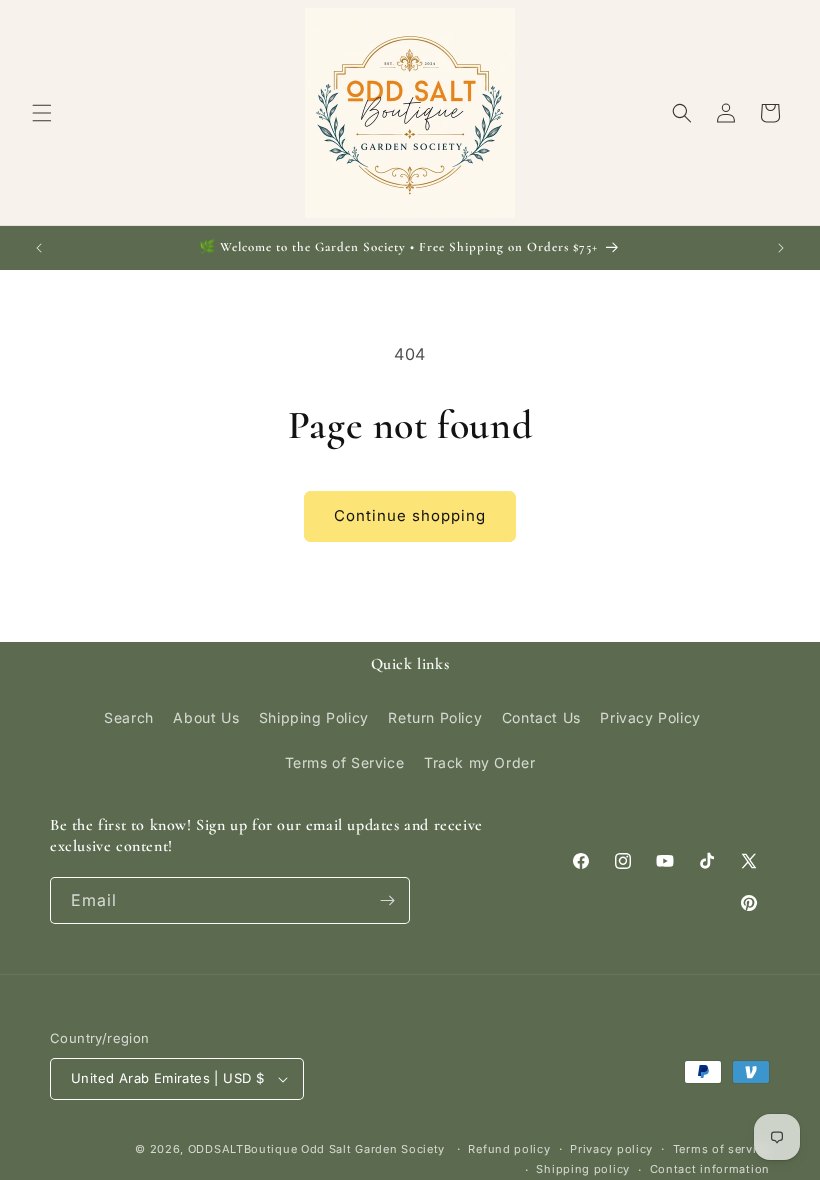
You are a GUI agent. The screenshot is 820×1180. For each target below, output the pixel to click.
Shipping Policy (314, 717)
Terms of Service (345, 762)
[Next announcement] (781, 248)
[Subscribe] (387, 900)
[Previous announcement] (39, 248)
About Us (206, 717)
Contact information (710, 1169)
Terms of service (721, 1149)
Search (129, 717)
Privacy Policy (650, 717)
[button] (42, 113)
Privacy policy (611, 1149)
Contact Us (541, 717)
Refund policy (509, 1149)
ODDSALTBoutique (243, 1149)
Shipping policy (583, 1169)
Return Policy (435, 717)
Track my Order (479, 762)
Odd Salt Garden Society (375, 1149)
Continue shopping (410, 515)
